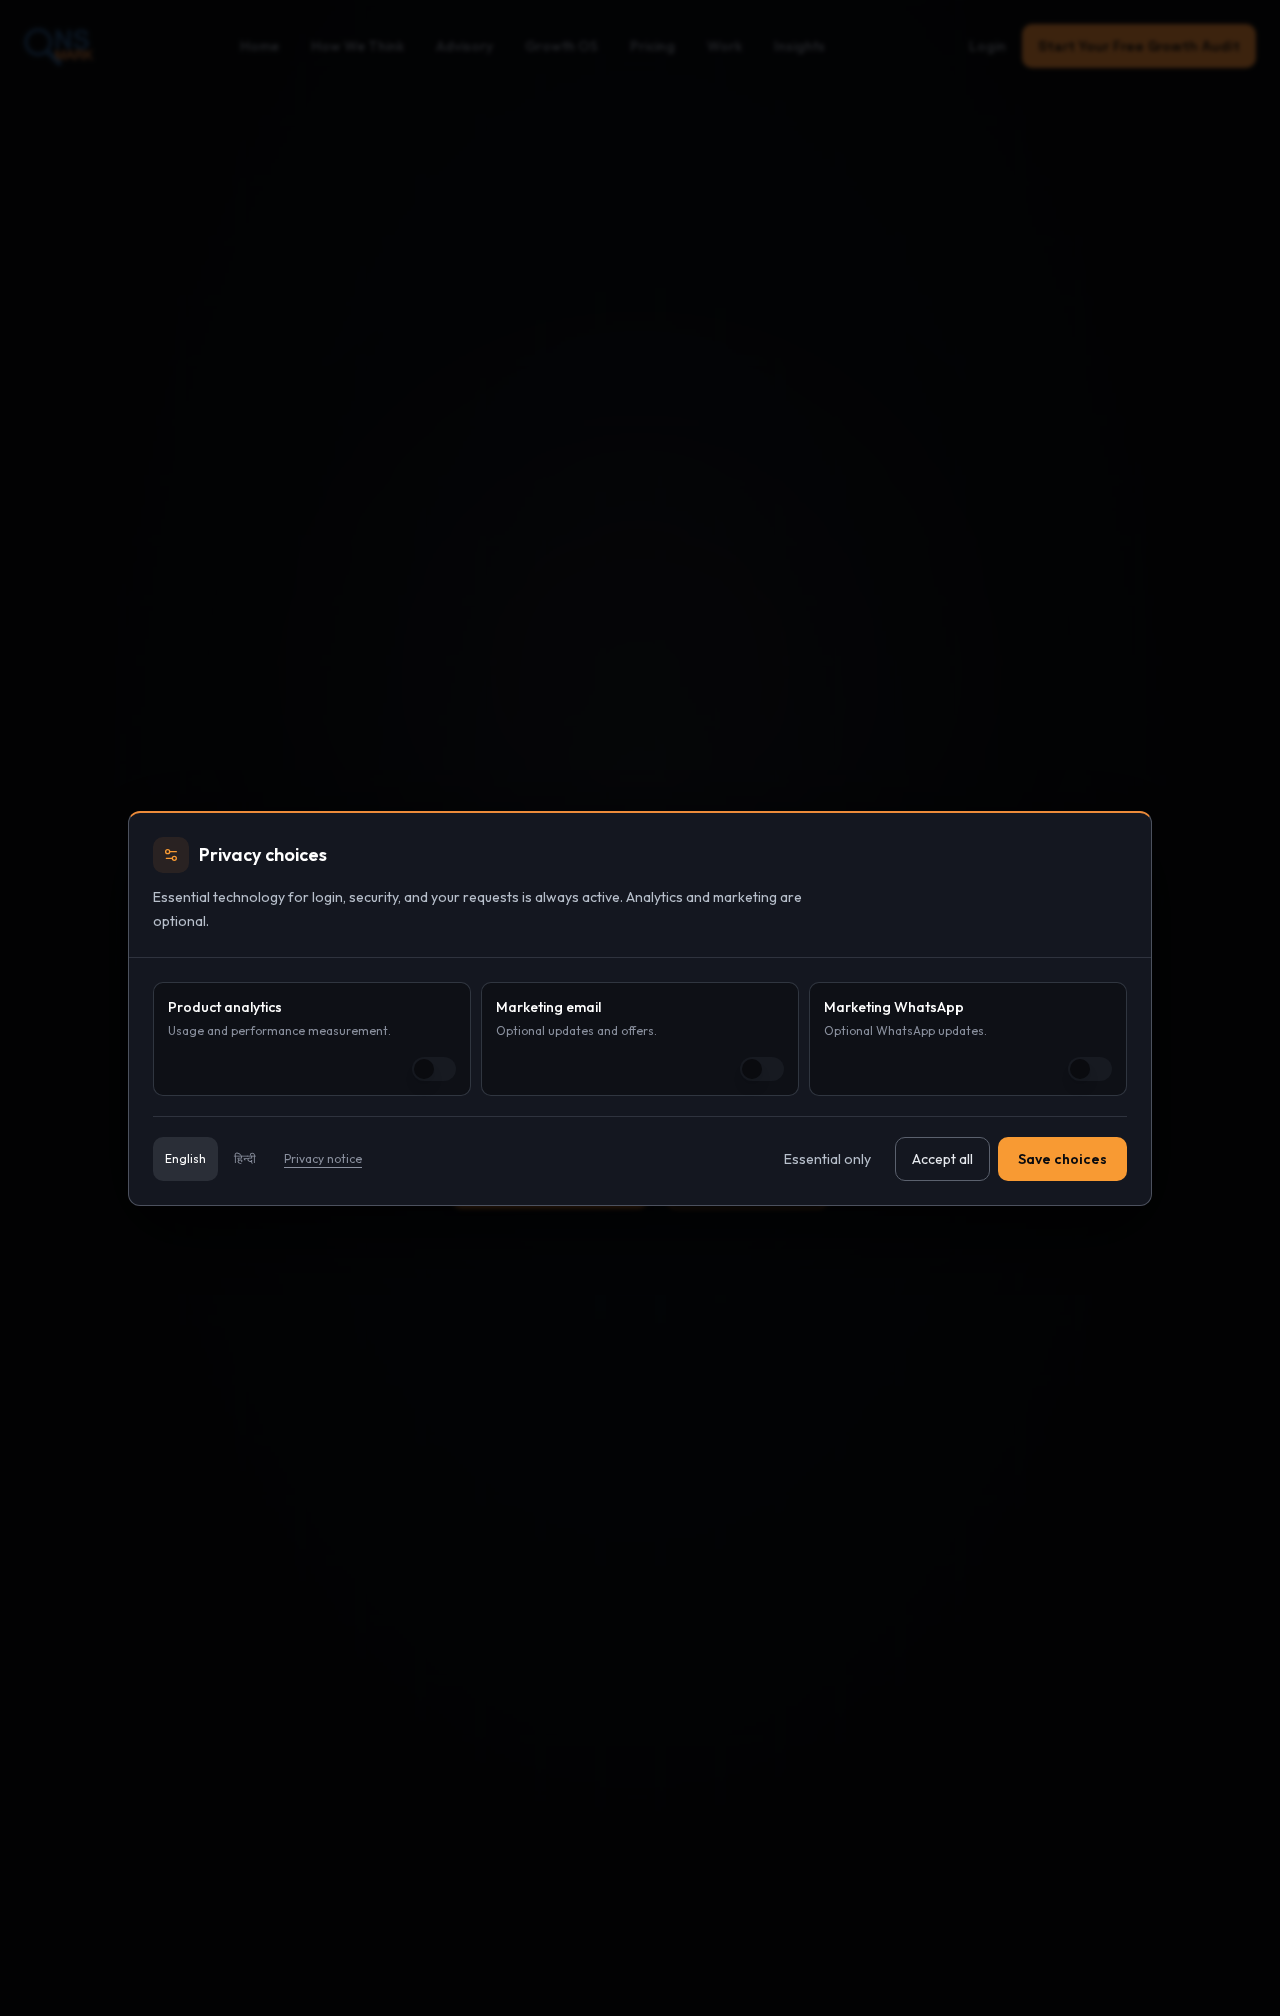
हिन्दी (245, 1158)
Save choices (1062, 1159)
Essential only (827, 1159)
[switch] (434, 1069)
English (185, 1158)
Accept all (942, 1159)
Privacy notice (323, 1158)
